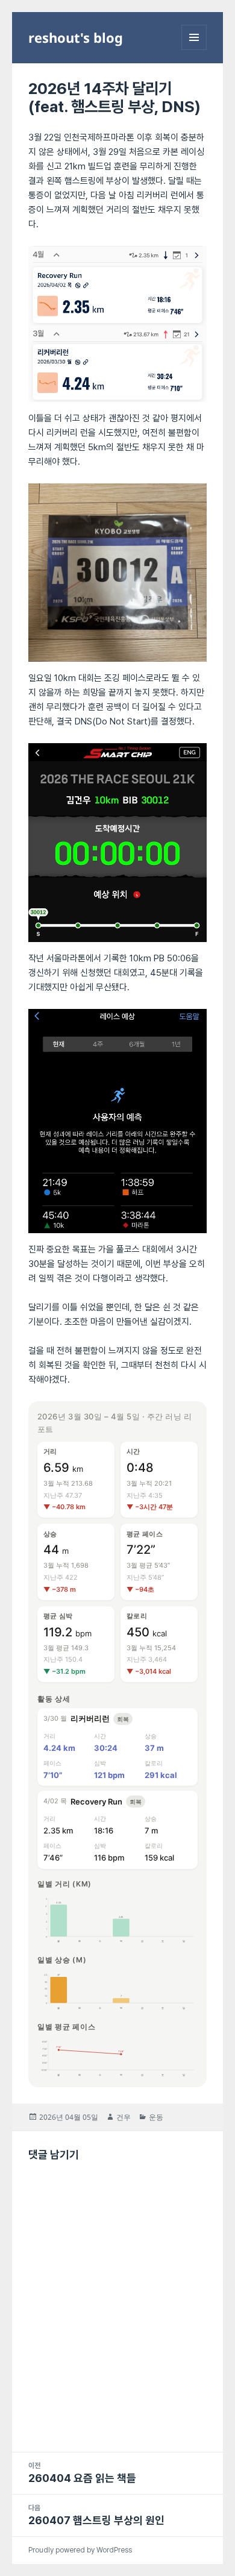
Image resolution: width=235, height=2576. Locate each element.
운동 (156, 2117)
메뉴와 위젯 (194, 50)
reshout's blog (76, 37)
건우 (124, 2117)
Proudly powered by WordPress (80, 2550)
